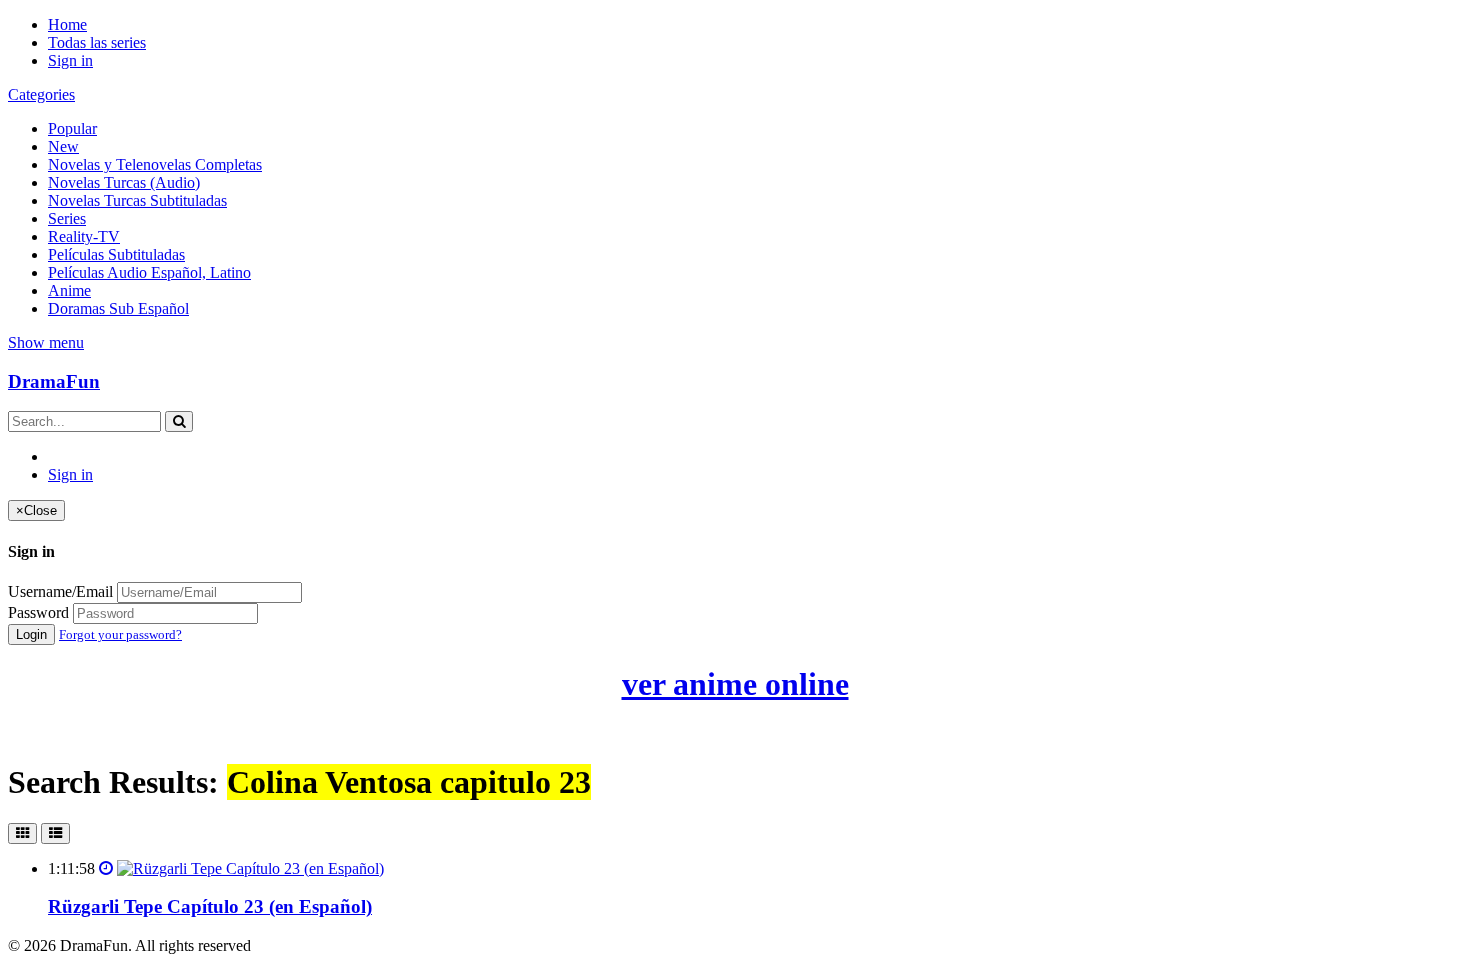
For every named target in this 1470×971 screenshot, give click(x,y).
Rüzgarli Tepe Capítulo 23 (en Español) (210, 906)
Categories (41, 94)
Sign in (70, 60)
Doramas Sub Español (118, 308)
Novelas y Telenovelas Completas (155, 164)
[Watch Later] (106, 868)
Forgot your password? (120, 634)
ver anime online (735, 684)
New (63, 146)
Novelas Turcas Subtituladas (137, 200)
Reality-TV (84, 236)
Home (67, 24)
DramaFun (54, 381)
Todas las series (97, 42)
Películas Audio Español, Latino (149, 272)
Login (31, 634)
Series (67, 218)
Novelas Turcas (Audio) (124, 182)
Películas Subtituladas (116, 254)
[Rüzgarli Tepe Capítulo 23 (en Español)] (250, 868)
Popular (72, 128)
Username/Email (60, 591)
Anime (69, 290)
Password (38, 612)
